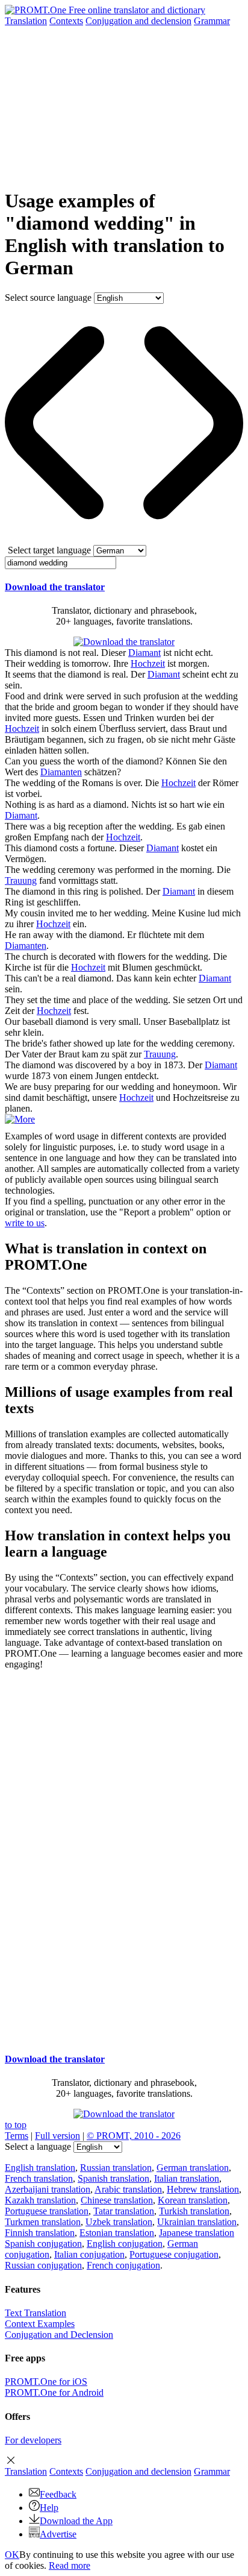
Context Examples (40, 2324)
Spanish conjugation (43, 2244)
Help (49, 2508)
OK (12, 2555)
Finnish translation (40, 2233)
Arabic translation (128, 2189)
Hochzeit (148, 663)
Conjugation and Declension (59, 2335)
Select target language (49, 550)
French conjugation (123, 2265)
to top (16, 2125)
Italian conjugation (89, 2254)
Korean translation (193, 2200)
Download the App (76, 2521)
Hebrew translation (203, 2189)
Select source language (48, 298)
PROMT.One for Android (54, 2392)
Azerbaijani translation (48, 2189)
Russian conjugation (43, 2265)
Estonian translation (117, 2233)
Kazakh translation (40, 2200)
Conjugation (138, 21)
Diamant (144, 653)
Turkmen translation (43, 2222)
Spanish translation (113, 2178)
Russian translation (116, 2168)
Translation (26, 21)
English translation (40, 2168)
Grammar (212, 21)
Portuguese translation (47, 2211)
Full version (57, 2136)
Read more (70, 2565)
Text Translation (36, 2313)
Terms (17, 2136)
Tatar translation (124, 2211)
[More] (20, 1119)
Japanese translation (197, 2233)
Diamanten (61, 772)
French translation (39, 2178)
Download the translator (55, 587)
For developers (33, 2440)
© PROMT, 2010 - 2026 (134, 2136)
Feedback (58, 2494)
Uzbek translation (119, 2222)
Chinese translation (117, 2200)
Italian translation (187, 2178)
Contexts (66, 21)
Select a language (38, 2146)
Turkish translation (194, 2211)
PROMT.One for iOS (46, 2382)
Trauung (21, 880)
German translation (193, 2168)
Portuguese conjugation (174, 2254)
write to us (25, 1223)
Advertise (58, 2534)
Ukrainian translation (197, 2222)
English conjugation (125, 2244)
